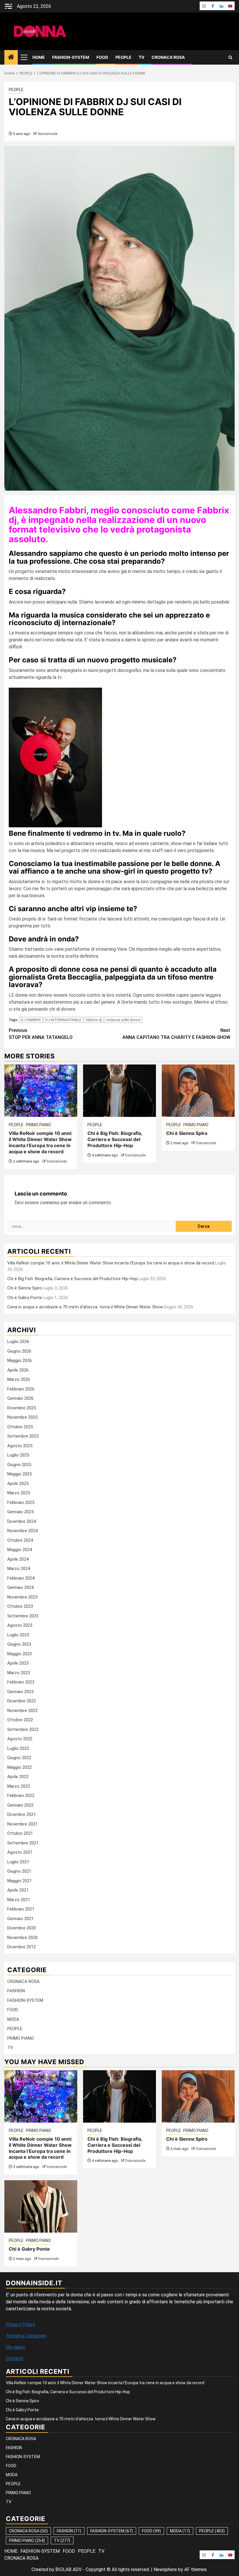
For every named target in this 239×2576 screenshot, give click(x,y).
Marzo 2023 (19, 1673)
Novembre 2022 (22, 1711)
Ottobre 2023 (20, 1606)
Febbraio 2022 (21, 1796)
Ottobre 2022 (20, 1720)
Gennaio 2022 (20, 1805)
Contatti (14, 2358)
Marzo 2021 (19, 1900)
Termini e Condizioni (26, 2336)
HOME (39, 57)
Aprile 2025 (18, 1484)
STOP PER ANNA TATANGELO (41, 1034)
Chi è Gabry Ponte (25, 1298)
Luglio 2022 (18, 1748)
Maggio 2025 (20, 1474)
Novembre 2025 (22, 1417)
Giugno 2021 (19, 1871)
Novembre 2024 (22, 1531)
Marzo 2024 (19, 1569)
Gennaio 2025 (20, 1512)
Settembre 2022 (23, 1729)
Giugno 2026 (19, 1351)
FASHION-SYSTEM (71, 57)
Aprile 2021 (18, 1890)
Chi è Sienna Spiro (187, 1133)
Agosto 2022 (20, 1739)
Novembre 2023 (22, 1597)
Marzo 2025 (19, 1493)
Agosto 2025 (20, 1446)
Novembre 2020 (22, 1938)
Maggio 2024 (20, 1550)
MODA (13, 2019)
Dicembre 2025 (22, 1408)
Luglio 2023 (18, 1635)
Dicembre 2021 (22, 1814)
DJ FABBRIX (31, 1020)
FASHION (16, 1991)
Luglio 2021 (18, 1862)
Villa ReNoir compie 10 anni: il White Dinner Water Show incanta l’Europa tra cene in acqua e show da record (41, 1142)
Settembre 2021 (23, 1843)
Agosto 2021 (20, 1852)
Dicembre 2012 (22, 1947)
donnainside (48, 134)
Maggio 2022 (20, 1767)
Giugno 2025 (19, 1465)
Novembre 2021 (22, 1824)
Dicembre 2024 (22, 1521)
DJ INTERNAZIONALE (63, 1020)
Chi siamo (15, 2347)
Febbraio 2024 (21, 1578)
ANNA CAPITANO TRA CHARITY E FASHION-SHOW (176, 1034)
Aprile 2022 (18, 1777)
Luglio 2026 (18, 1342)
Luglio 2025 (18, 1455)
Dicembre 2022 (22, 1701)
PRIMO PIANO (38, 1125)
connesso (50, 1203)
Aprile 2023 (18, 1663)
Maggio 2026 (20, 1360)
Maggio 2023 (20, 1654)
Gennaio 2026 (20, 1398)
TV (142, 57)
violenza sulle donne (123, 1020)
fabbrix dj (94, 1020)
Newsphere (165, 2569)
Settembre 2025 (23, 1436)
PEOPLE (123, 57)
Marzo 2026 (19, 1379)
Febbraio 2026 (21, 1389)
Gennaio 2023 (20, 1692)
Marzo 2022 (19, 1786)
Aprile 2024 (18, 1559)
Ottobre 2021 (20, 1833)
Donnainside (57, 1161)
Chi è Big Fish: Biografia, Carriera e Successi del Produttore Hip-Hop (115, 1139)
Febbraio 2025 (21, 1502)
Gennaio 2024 (20, 1587)
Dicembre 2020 (22, 1928)
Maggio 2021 (20, 1881)
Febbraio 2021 (21, 1909)
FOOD (102, 57)
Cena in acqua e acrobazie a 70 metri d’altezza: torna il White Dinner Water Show (85, 1307)
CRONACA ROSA (168, 57)
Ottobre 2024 (20, 1540)
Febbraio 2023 (21, 1682)
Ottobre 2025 (20, 1427)
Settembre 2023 (23, 1616)
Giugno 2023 (19, 1644)
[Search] (230, 57)
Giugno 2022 (19, 1758)
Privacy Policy (20, 2324)
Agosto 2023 (20, 1625)
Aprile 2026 (18, 1370)
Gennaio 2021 (20, 1919)
